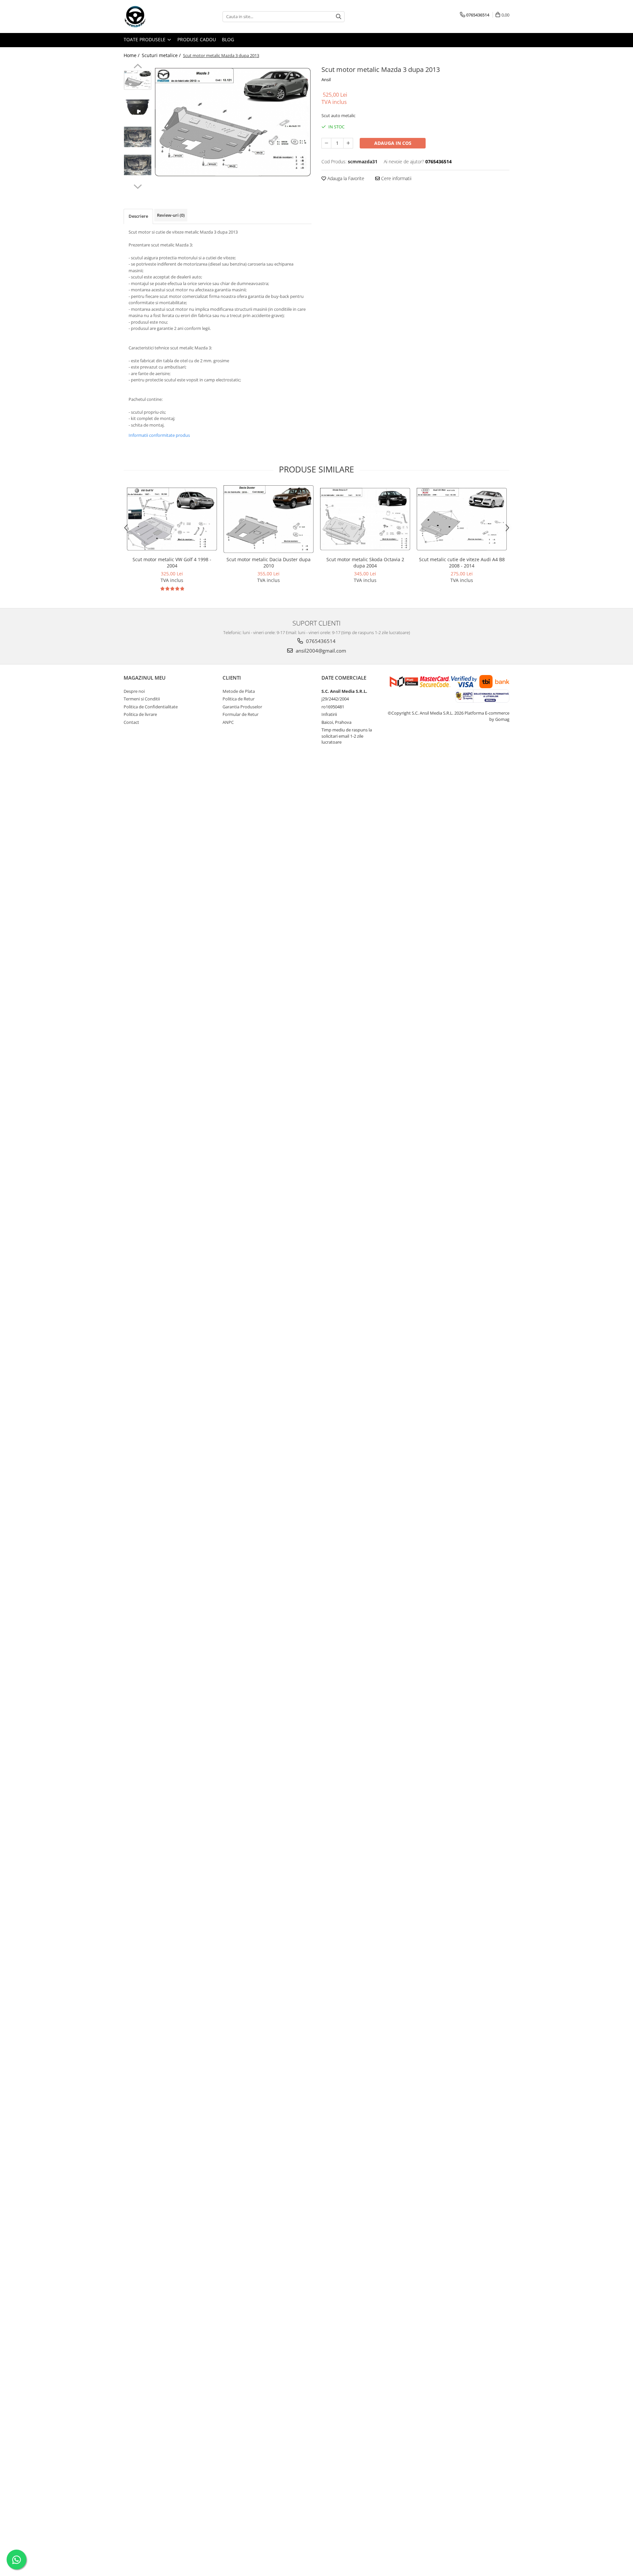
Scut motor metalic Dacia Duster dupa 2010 (269, 563)
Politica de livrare (140, 714)
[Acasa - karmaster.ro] (157, 16)
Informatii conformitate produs (159, 435)
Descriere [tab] (138, 216)
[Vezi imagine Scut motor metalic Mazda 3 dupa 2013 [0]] (138, 80)
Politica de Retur (239, 699)
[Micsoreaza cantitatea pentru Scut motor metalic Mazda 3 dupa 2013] (326, 143)
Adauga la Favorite (345, 178)
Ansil (326, 80)
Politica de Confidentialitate (151, 707)
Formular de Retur (241, 714)
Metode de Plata (239, 691)
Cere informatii (396, 178)
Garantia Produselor (242, 707)
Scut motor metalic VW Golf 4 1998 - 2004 (172, 563)
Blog (228, 39)
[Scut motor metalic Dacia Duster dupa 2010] (269, 519)
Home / (132, 55)
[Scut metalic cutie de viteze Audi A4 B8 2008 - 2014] (462, 519)
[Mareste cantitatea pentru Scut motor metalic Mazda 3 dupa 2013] (348, 143)
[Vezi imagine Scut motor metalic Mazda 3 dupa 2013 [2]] (138, 137)
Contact (131, 722)
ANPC (228, 722)
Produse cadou (197, 39)
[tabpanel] (233, 123)
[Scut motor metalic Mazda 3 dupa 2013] (233, 123)
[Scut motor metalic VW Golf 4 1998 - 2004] (172, 519)
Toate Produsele (145, 39)
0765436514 (320, 641)
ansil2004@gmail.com (320, 651)
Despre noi (134, 691)
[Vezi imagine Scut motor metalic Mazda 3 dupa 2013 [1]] (138, 107)
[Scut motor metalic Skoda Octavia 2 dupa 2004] (365, 519)
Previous (138, 67)
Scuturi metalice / (162, 55)
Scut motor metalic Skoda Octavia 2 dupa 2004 (365, 563)
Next (138, 186)
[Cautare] (339, 17)
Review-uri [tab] (171, 215)
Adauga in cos (393, 143)
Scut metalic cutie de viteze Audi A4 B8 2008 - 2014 (462, 563)
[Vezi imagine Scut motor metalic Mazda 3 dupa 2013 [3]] (138, 165)
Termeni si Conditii (142, 699)
